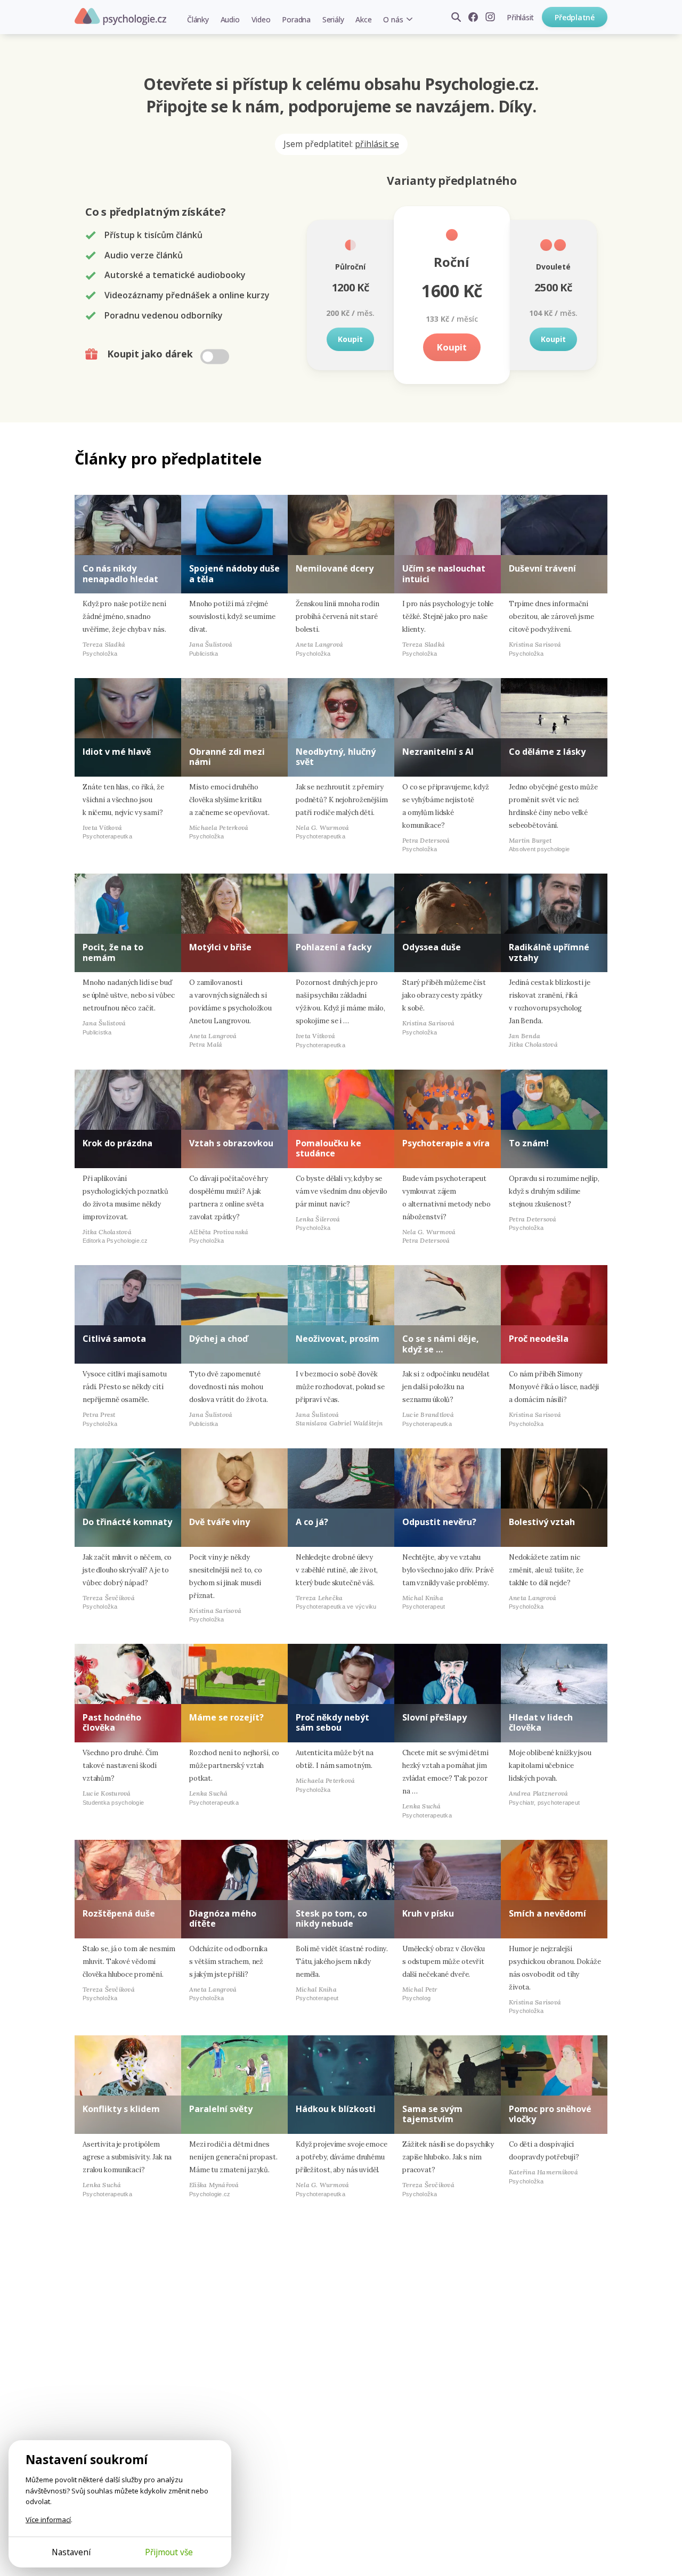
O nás (393, 19)
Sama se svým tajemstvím (432, 2114)
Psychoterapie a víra (446, 1143)
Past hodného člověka (112, 1722)
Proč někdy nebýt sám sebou (332, 1722)
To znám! (529, 1143)
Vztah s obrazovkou (231, 1143)
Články (198, 19)
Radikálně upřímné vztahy (549, 952)
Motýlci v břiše (220, 947)
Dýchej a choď (218, 1339)
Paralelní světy (221, 2109)
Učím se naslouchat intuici (444, 573)
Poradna (296, 19)
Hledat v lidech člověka (541, 1722)
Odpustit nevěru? (439, 1522)
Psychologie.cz (120, 17)
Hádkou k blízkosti (336, 2109)
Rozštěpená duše (119, 1913)
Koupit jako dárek (151, 354)
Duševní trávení (542, 568)
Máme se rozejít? (226, 1717)
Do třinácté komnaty (127, 1522)
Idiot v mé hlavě (117, 752)
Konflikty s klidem (121, 2109)
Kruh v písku (428, 1913)
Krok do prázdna (117, 1143)
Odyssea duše (432, 947)
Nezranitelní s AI (438, 752)
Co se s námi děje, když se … (441, 1344)
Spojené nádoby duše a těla (234, 573)
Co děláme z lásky (547, 752)
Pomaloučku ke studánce (328, 1148)
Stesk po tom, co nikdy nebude (331, 1918)
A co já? (312, 1522)
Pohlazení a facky (334, 947)
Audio (230, 19)
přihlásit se (377, 144)
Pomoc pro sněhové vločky (550, 2114)
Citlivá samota (114, 1339)
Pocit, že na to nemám (113, 952)
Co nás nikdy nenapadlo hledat (120, 573)
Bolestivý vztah (542, 1522)
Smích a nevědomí (547, 1913)
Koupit (350, 339)
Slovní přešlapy (435, 1717)
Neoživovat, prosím (338, 1339)
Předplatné (575, 17)
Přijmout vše (169, 2552)
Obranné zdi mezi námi (227, 757)
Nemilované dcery (335, 568)
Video (261, 19)
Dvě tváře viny (220, 1522)
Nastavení (71, 2552)
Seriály (333, 19)
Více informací (48, 2520)
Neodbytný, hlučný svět (336, 757)
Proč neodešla (539, 1339)
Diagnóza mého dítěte (223, 1918)
